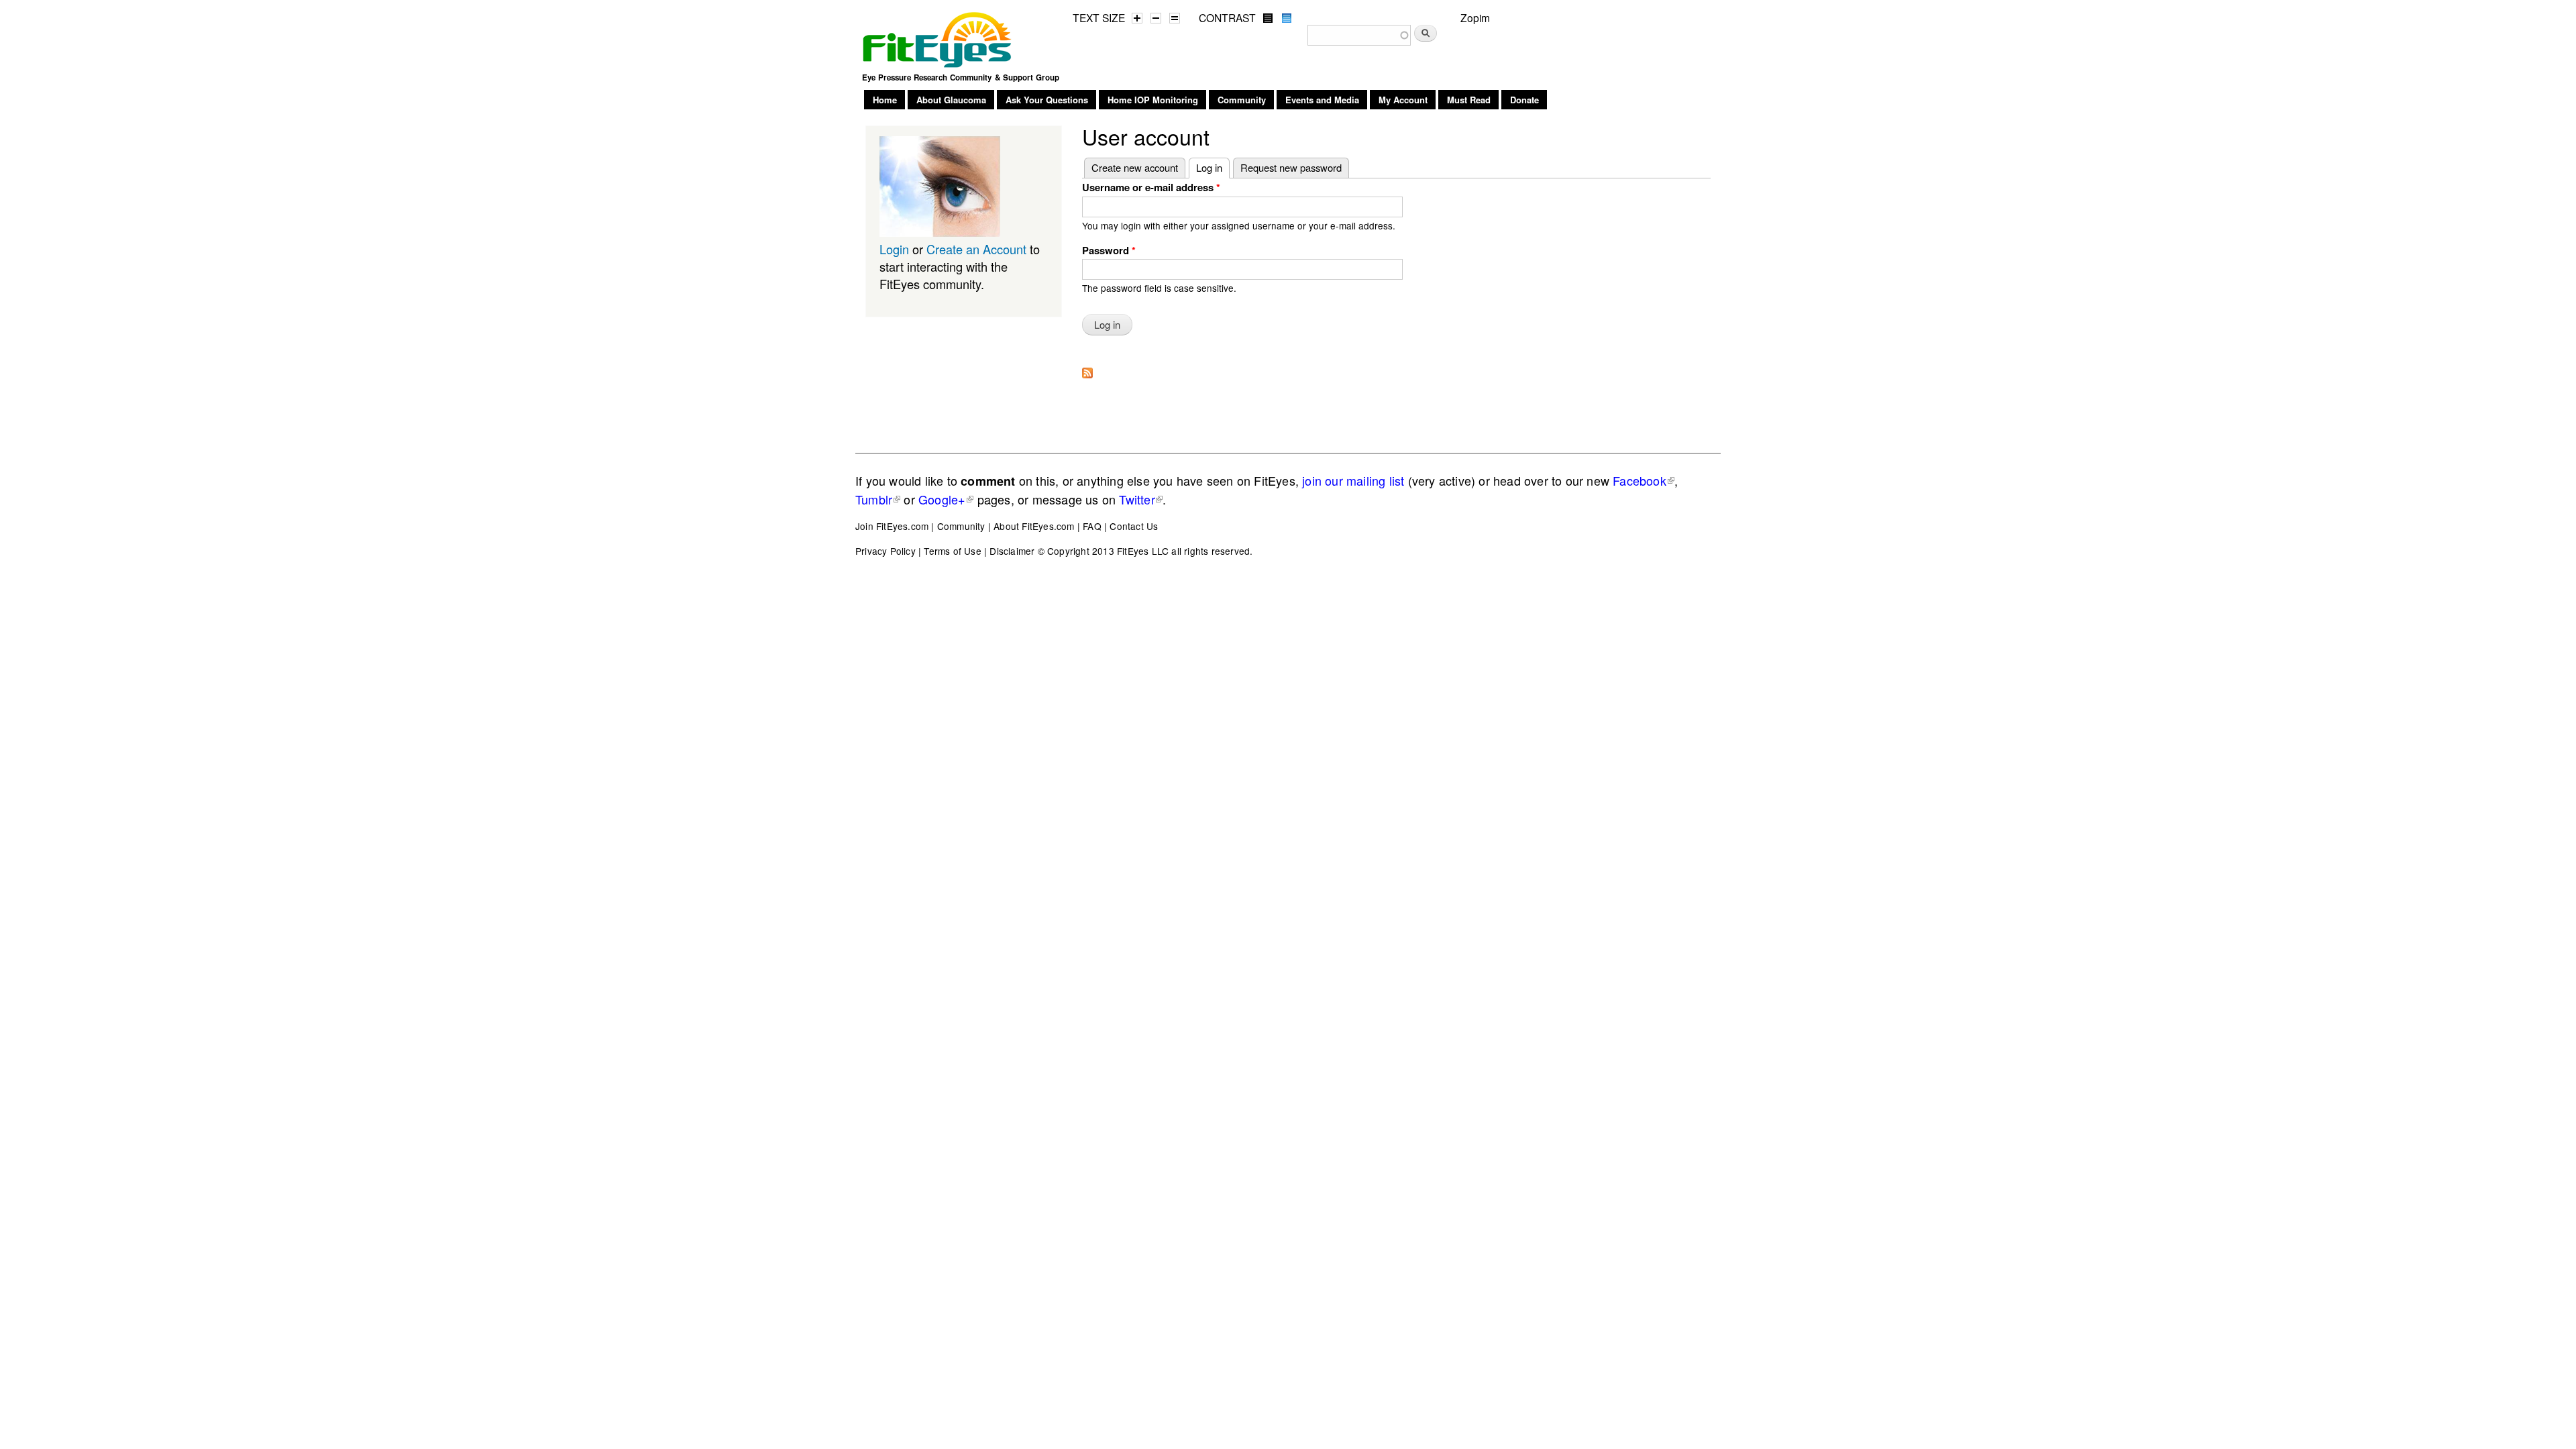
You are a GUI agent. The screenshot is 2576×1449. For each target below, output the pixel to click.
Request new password (1291, 167)
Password (1109, 250)
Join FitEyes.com (892, 526)
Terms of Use (952, 551)
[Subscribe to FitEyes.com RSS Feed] (1087, 369)
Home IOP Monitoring (1153, 100)
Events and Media (1322, 100)
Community (1242, 100)
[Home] (938, 36)
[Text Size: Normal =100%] (1175, 18)
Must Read (1469, 100)
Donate (1524, 100)
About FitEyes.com (1034, 526)
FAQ (1092, 526)
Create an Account (976, 249)
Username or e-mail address (1151, 187)
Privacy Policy (885, 551)
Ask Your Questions (1047, 100)
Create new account (1135, 167)
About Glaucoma (951, 100)
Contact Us (1134, 526)
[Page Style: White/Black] (1268, 18)
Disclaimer (1012, 551)
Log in (1213, 167)
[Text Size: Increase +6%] (1137, 18)
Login (894, 249)
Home (885, 100)
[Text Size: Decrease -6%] (1156, 18)
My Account (1403, 100)
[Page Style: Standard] (1287, 18)
